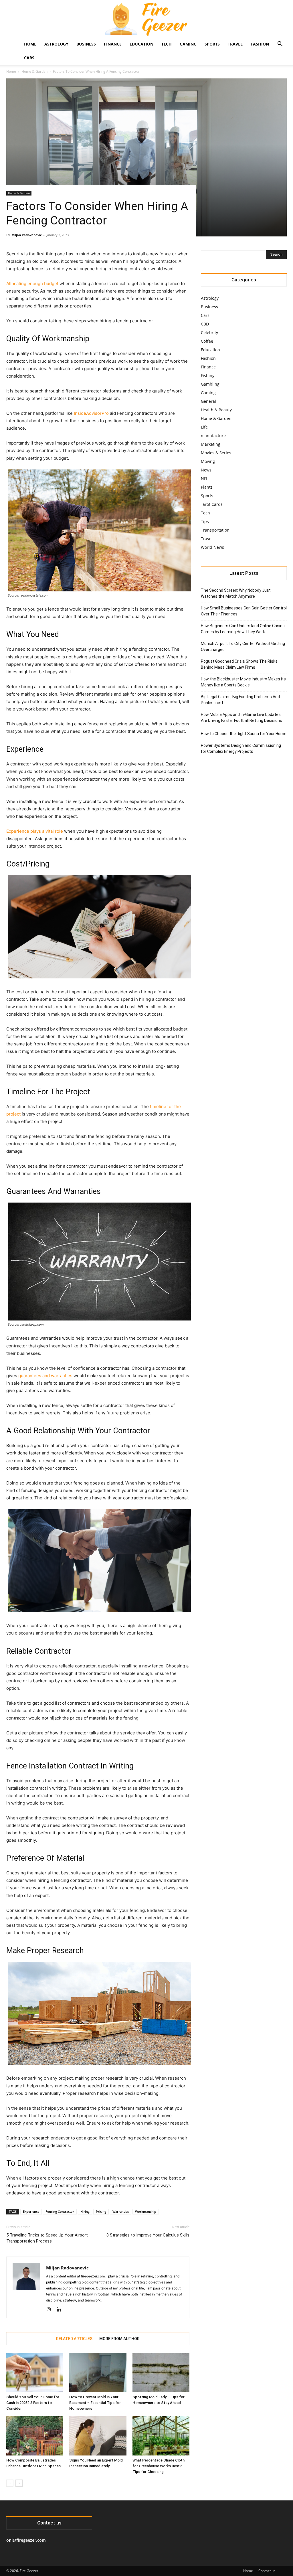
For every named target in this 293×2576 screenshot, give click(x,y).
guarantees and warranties (46, 1376)
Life (204, 427)
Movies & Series (216, 453)
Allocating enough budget (32, 284)
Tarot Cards (212, 504)
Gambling (210, 384)
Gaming (188, 44)
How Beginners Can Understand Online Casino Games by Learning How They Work (243, 629)
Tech (167, 44)
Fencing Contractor (60, 2211)
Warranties (121, 2211)
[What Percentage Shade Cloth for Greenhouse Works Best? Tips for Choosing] (161, 2436)
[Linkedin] (61, 2310)
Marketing (211, 444)
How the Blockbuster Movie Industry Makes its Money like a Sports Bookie (243, 682)
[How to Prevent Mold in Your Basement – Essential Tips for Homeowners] (98, 2372)
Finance (113, 44)
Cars (29, 58)
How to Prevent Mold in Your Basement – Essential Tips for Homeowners (95, 2403)
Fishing (208, 375)
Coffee (207, 341)
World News (212, 547)
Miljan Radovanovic (27, 235)
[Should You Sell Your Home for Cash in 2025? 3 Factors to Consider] (35, 2372)
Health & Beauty (216, 410)
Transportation (215, 530)
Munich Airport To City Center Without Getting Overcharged (243, 647)
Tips (205, 521)
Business (86, 44)
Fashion (260, 44)
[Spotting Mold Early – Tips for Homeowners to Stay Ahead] (161, 2372)
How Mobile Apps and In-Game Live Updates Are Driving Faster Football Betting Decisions (241, 717)
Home (30, 44)
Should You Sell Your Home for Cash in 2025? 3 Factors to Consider (33, 2403)
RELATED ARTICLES (74, 2339)
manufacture (213, 436)
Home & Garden (34, 71)
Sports (212, 44)
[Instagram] (51, 2310)
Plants (207, 487)
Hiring (85, 2211)
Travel (235, 44)
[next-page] (19, 2483)
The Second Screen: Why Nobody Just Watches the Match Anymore (236, 593)
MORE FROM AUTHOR (119, 2339)
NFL (204, 478)
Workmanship (146, 2211)
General (208, 401)
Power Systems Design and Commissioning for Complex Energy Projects (241, 748)
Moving (208, 461)
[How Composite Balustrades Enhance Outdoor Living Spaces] (35, 2436)
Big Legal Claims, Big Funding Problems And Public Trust (240, 700)
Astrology (56, 44)
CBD (205, 324)
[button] (280, 45)
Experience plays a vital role (35, 831)
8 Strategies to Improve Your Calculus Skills (148, 2235)
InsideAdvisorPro (91, 413)
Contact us (267, 2571)
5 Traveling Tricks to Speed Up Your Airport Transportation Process (47, 2238)
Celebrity (209, 332)
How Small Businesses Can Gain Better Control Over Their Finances (244, 611)
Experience (31, 2211)
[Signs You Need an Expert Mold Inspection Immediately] (98, 2436)
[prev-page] (10, 2483)
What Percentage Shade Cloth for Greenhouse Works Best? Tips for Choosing (159, 2466)
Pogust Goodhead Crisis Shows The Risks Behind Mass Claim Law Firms (239, 664)
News (206, 470)
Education (141, 44)
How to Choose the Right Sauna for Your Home (244, 734)
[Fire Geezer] (146, 19)
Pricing (101, 2211)
